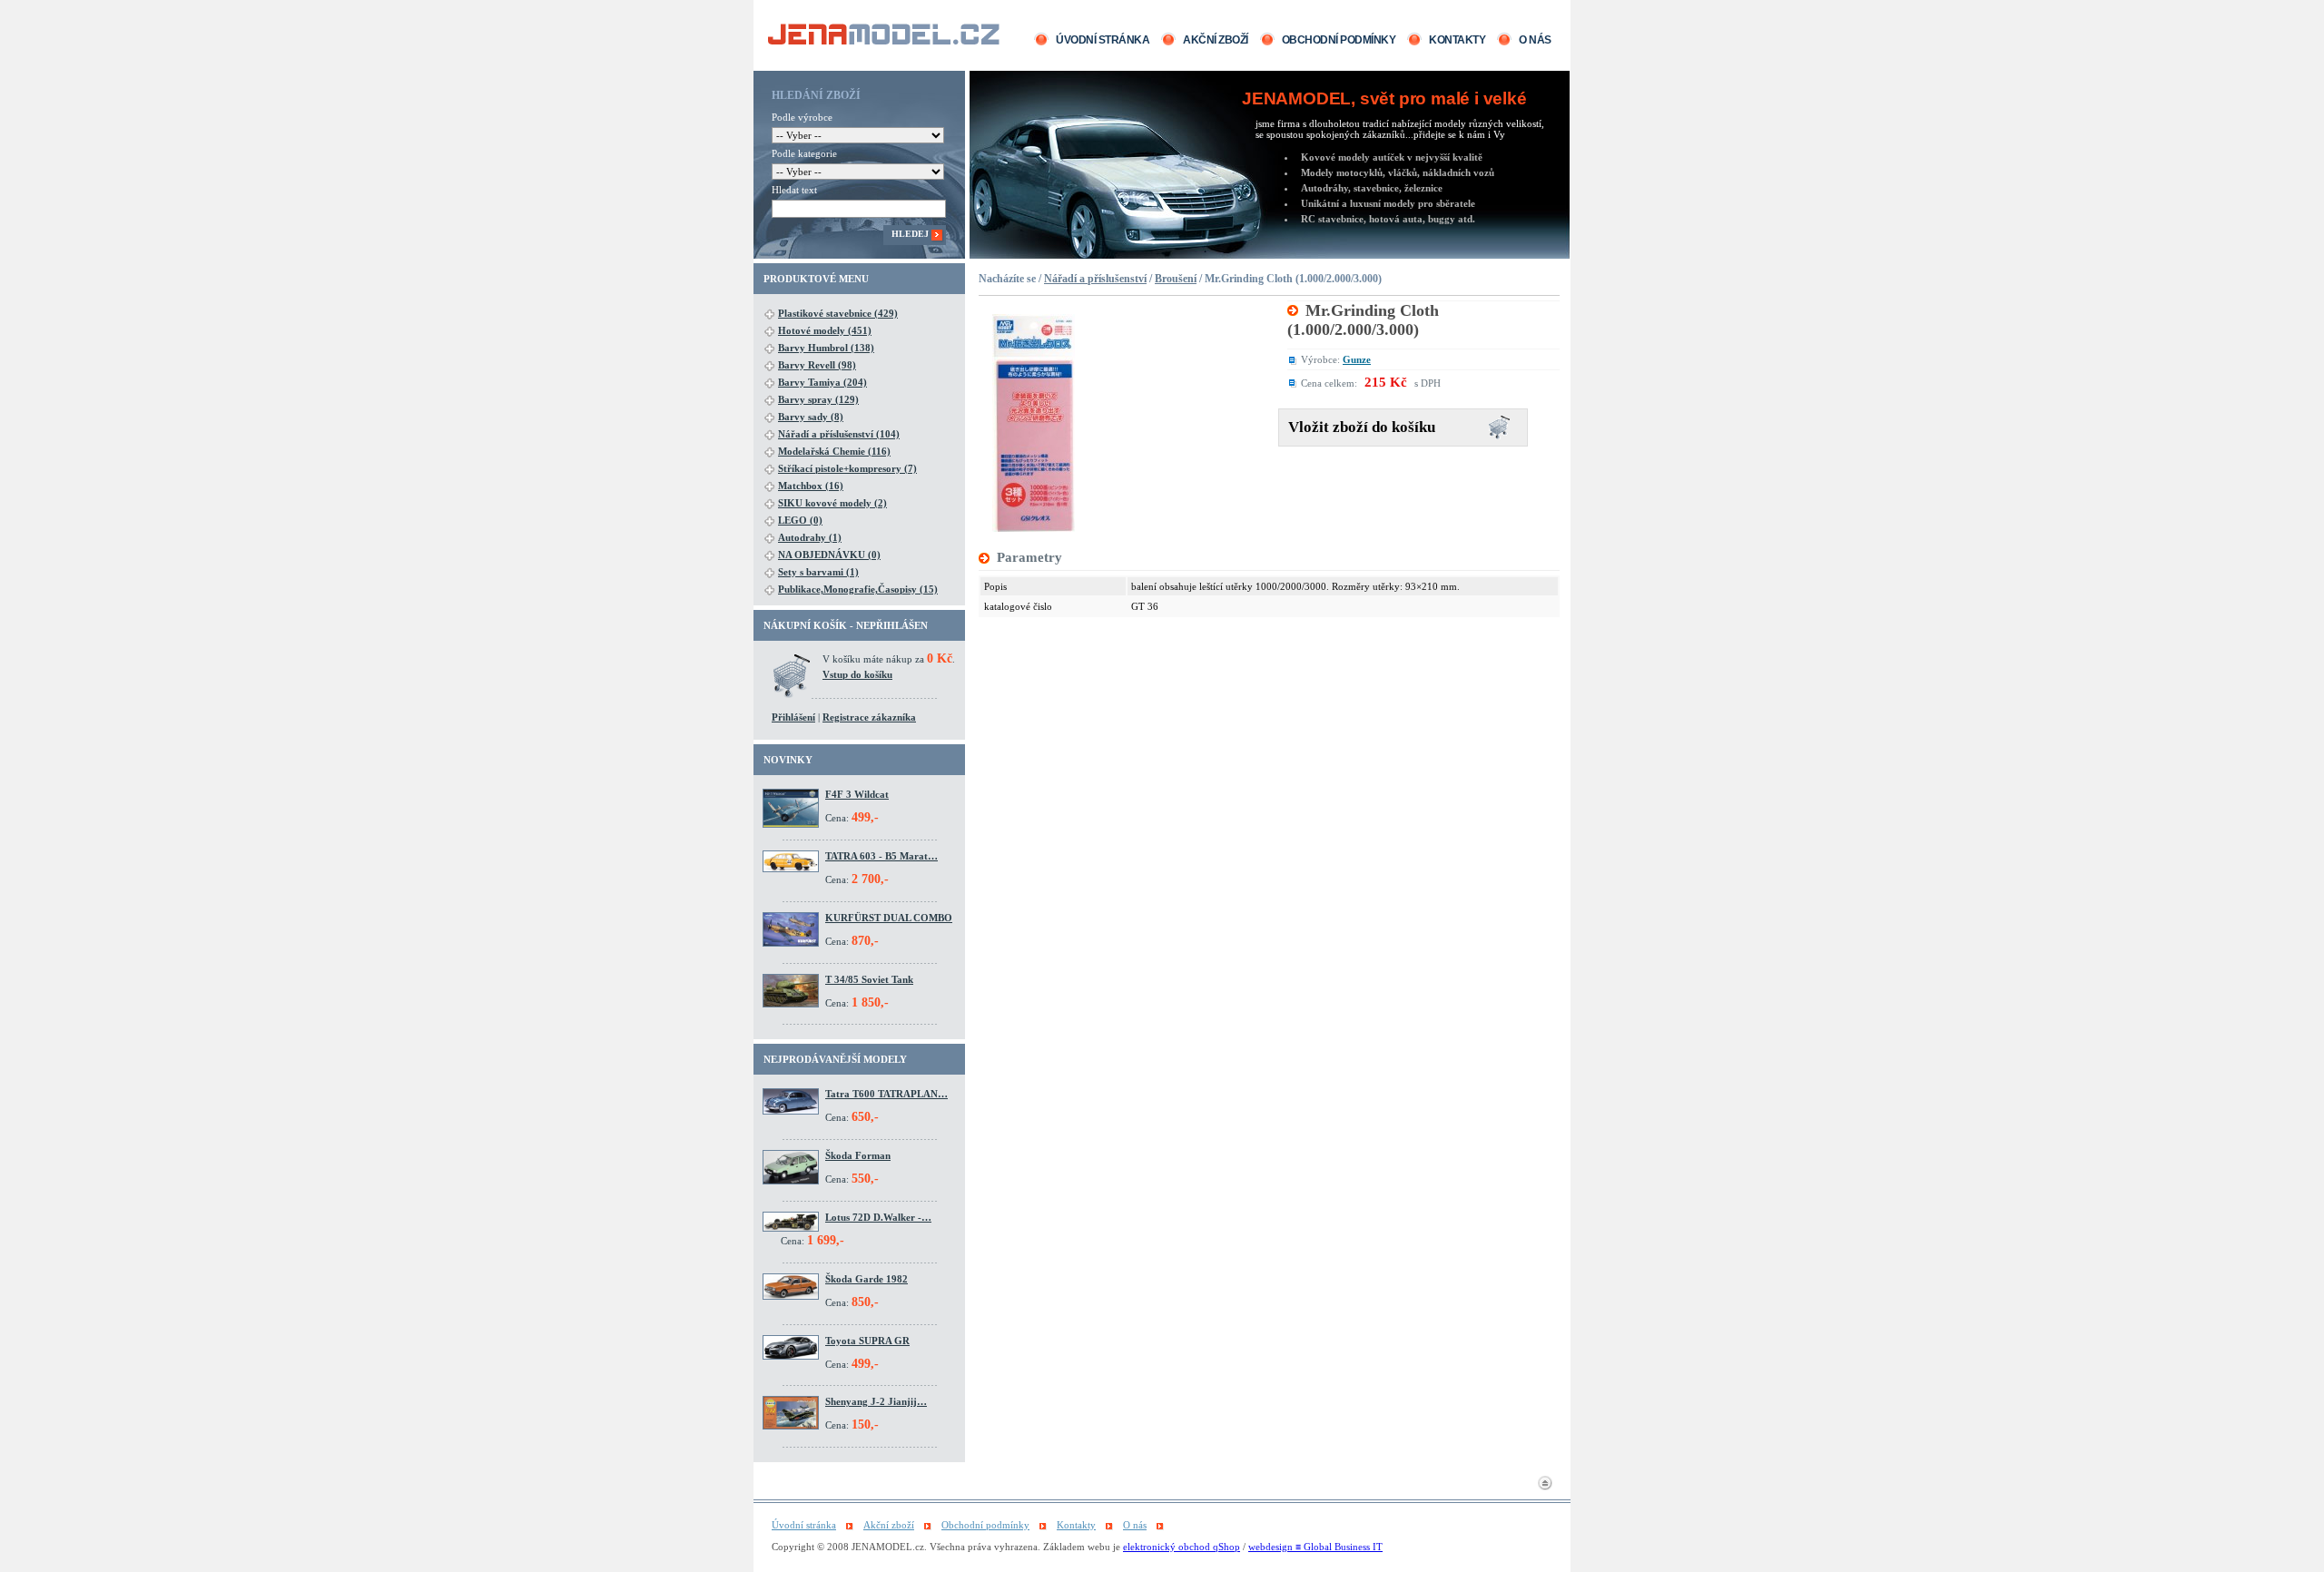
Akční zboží (1216, 40)
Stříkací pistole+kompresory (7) (847, 468)
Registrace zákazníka (869, 717)
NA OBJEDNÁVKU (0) (829, 555)
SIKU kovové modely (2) (832, 503)
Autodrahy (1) (810, 537)
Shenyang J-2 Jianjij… (876, 1401)
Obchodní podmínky (1339, 40)
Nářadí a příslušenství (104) (839, 434)
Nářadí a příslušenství (1095, 279)
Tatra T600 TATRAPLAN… (886, 1094)
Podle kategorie (804, 153)
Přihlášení (793, 717)
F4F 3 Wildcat (857, 794)
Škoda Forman (858, 1155)
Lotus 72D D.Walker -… (878, 1217)
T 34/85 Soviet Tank (869, 979)
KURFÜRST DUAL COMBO (889, 918)
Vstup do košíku (857, 674)
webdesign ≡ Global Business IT (1315, 1547)
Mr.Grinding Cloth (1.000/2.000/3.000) (1363, 320)
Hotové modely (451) (825, 330)
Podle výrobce (802, 117)
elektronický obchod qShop (1182, 1547)
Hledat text (794, 190)
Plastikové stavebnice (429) (838, 313)
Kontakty (1457, 40)
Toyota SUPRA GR (867, 1341)
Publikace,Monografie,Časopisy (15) (858, 589)
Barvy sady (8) (811, 417)
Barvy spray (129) (818, 399)
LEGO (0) (800, 520)
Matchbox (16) (811, 486)
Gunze (1357, 359)
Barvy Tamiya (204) (822, 382)
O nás (1535, 40)
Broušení (1176, 279)
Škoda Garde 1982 (867, 1279)
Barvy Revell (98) (817, 365)
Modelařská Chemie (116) (834, 451)
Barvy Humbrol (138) (826, 348)
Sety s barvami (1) (818, 572)
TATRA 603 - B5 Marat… (881, 856)
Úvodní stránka (1103, 40)
